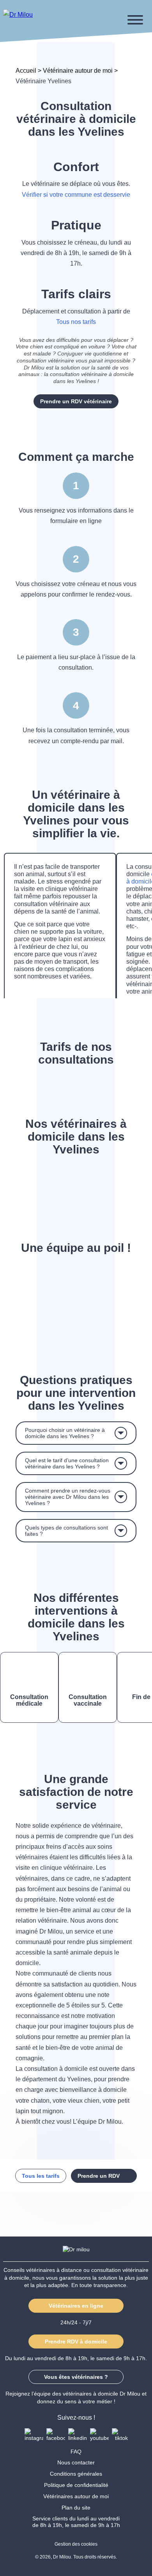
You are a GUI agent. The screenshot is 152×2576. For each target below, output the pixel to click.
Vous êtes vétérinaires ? (76, 2377)
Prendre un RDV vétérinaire (76, 401)
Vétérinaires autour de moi (76, 2496)
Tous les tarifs (41, 2176)
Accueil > (29, 71)
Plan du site (76, 2508)
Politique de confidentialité (76, 2485)
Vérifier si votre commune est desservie (76, 195)
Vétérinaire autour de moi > (80, 71)
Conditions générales (76, 2474)
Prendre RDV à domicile (76, 2341)
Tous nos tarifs (76, 322)
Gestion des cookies (76, 2544)
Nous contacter (76, 2462)
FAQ (76, 2452)
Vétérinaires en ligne (76, 2306)
